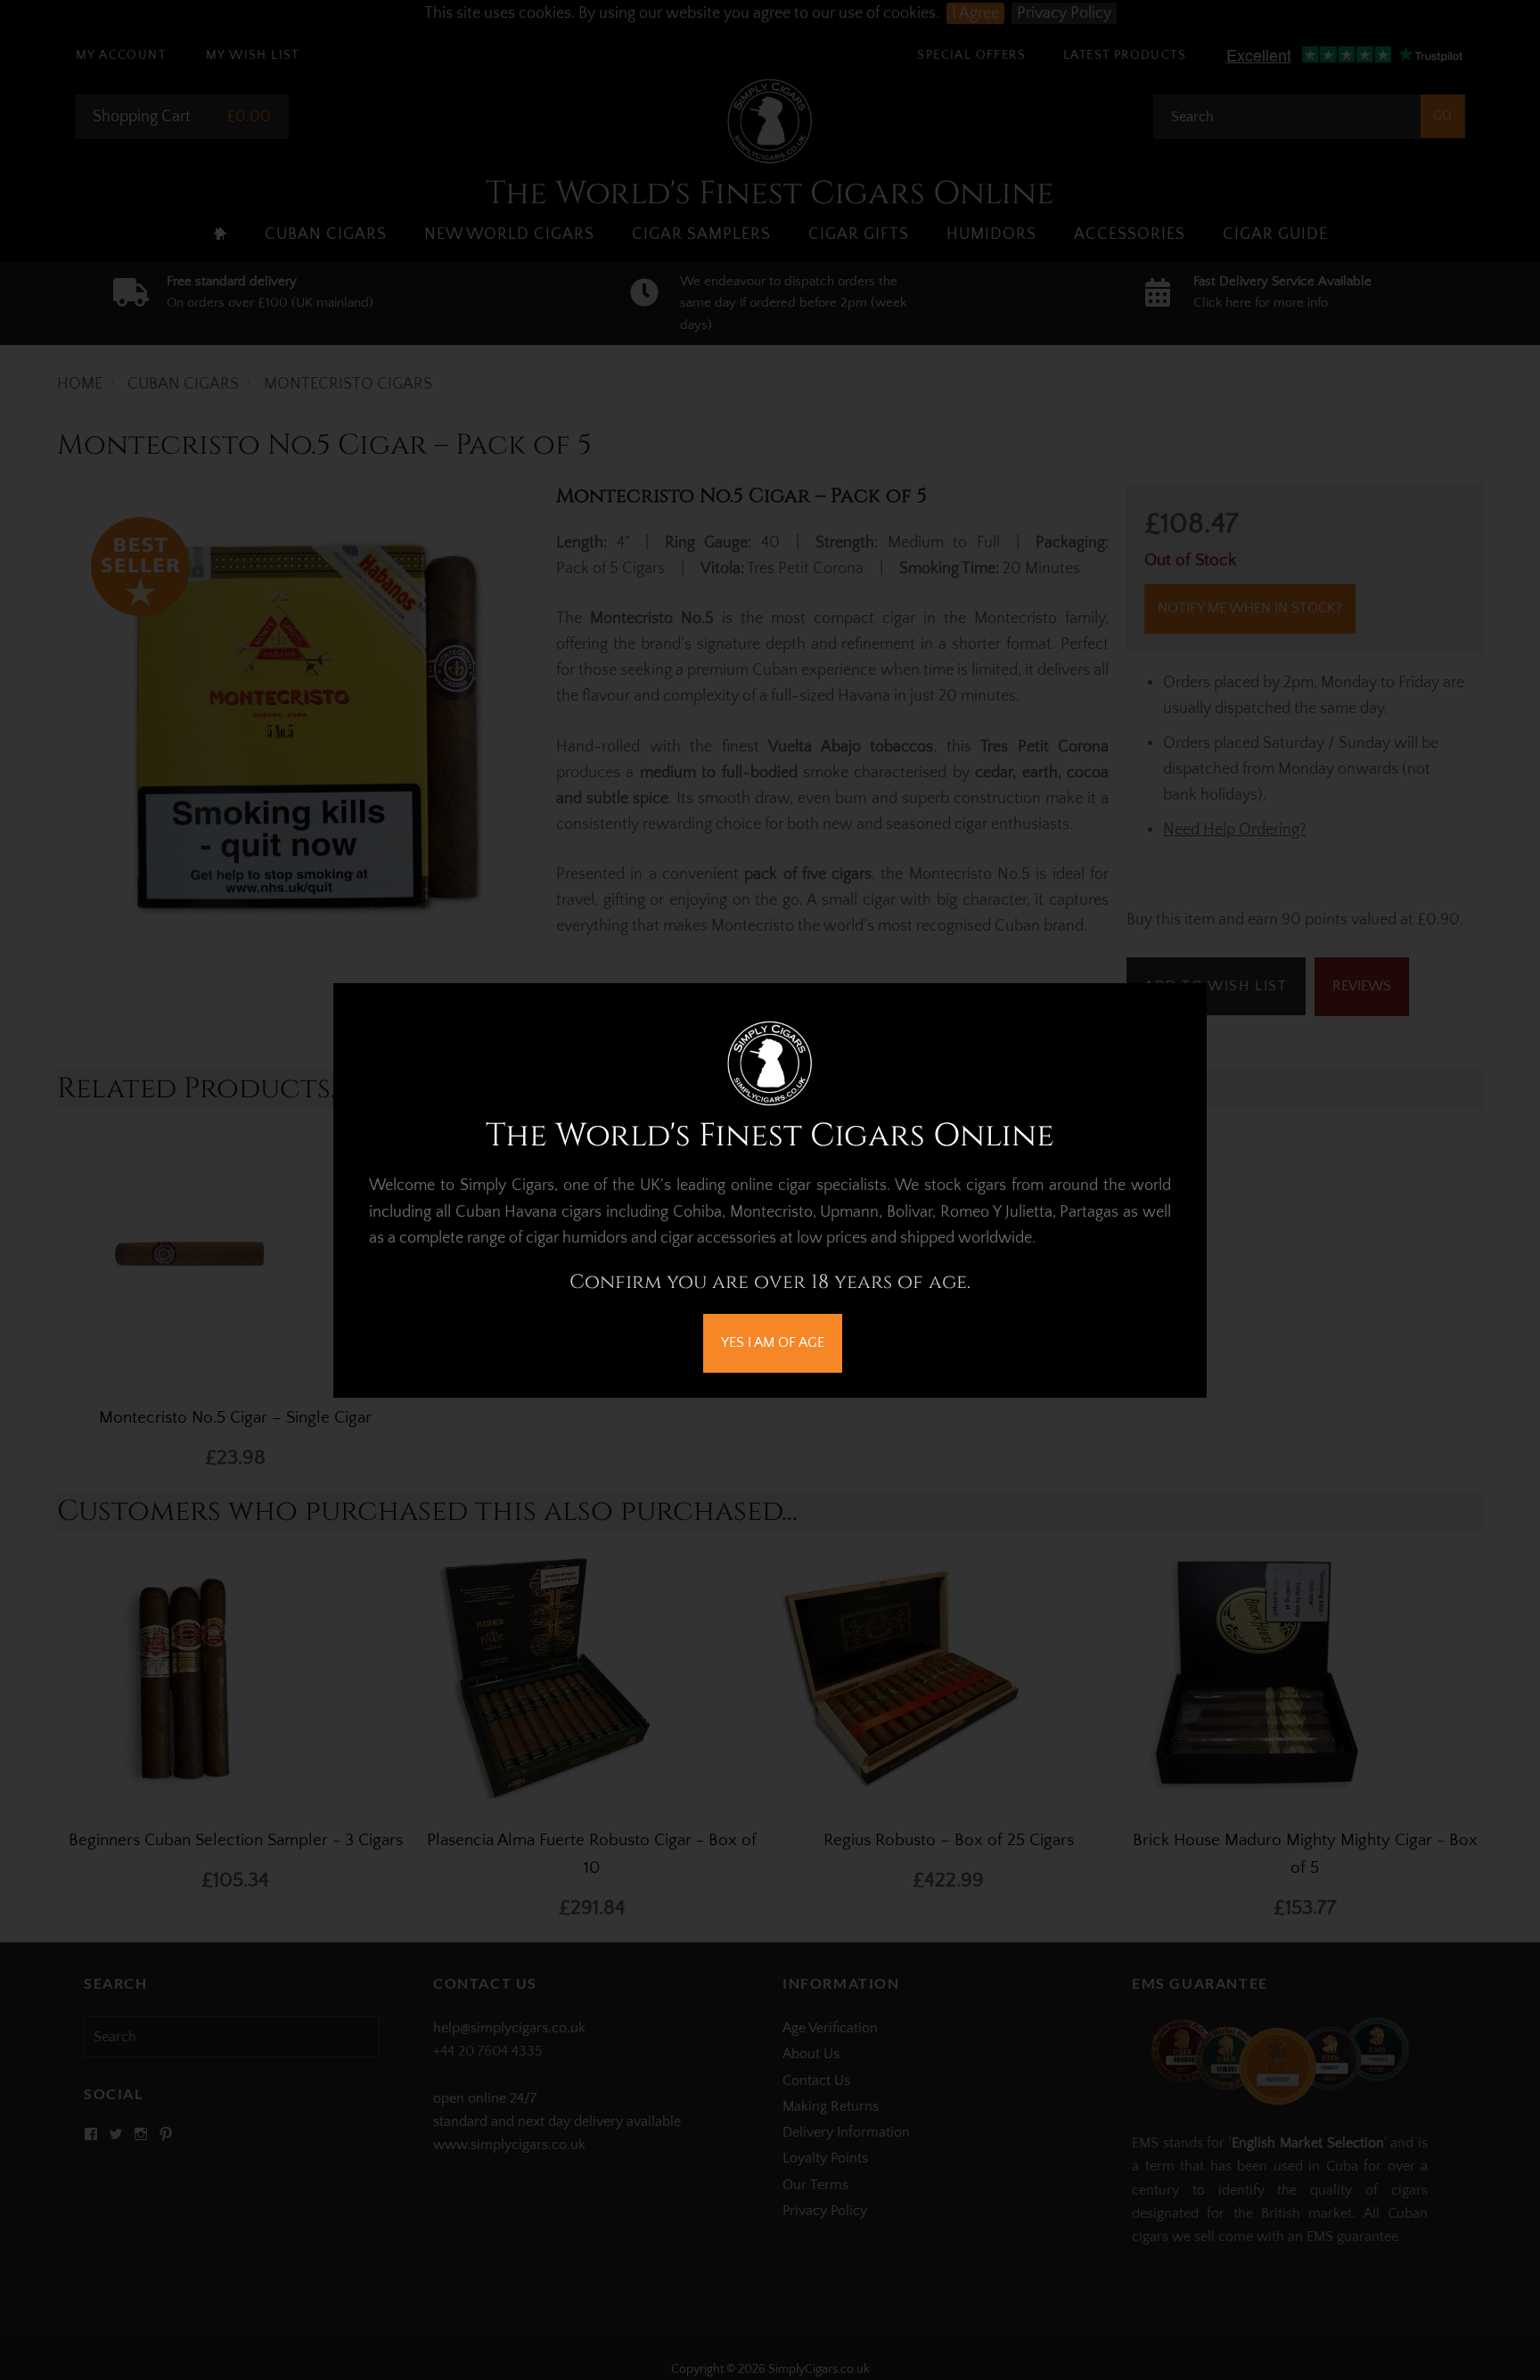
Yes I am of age (773, 1342)
